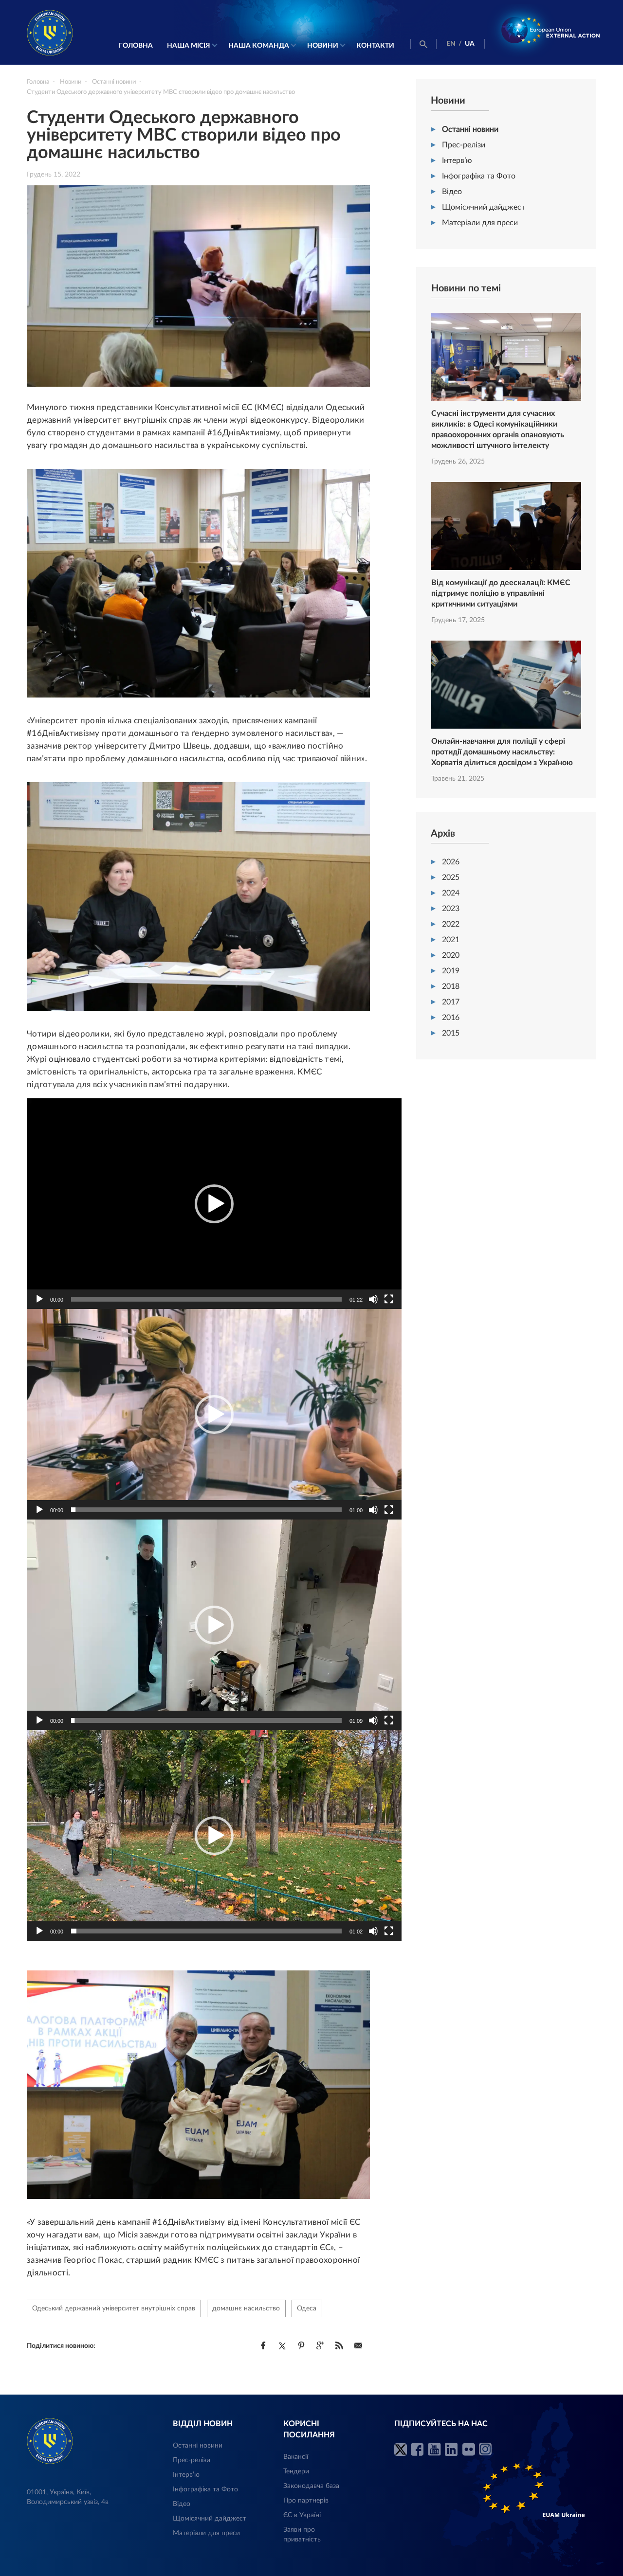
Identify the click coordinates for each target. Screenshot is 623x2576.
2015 (451, 1033)
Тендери (296, 2471)
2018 (451, 986)
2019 (451, 971)
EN (451, 44)
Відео (452, 192)
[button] (214, 1204)
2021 (451, 940)
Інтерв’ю (457, 161)
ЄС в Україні (302, 2515)
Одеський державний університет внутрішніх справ (114, 2308)
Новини (323, 46)
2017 (451, 1002)
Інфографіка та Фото (479, 176)
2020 (451, 955)
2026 (451, 862)
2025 (451, 877)
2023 (451, 909)
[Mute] (373, 1299)
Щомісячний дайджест (484, 207)
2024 (451, 893)
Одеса (307, 2308)
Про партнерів (306, 2501)
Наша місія (189, 46)
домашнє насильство (246, 2308)
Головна (136, 46)
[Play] (39, 1299)
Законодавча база (311, 2486)
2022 (451, 924)
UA (470, 44)
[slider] (206, 1299)
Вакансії (296, 2457)
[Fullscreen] (389, 1299)
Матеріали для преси (480, 223)
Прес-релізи (464, 145)
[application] (214, 1204)
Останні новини (470, 129)
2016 (451, 1018)
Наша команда (259, 46)
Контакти (375, 46)
